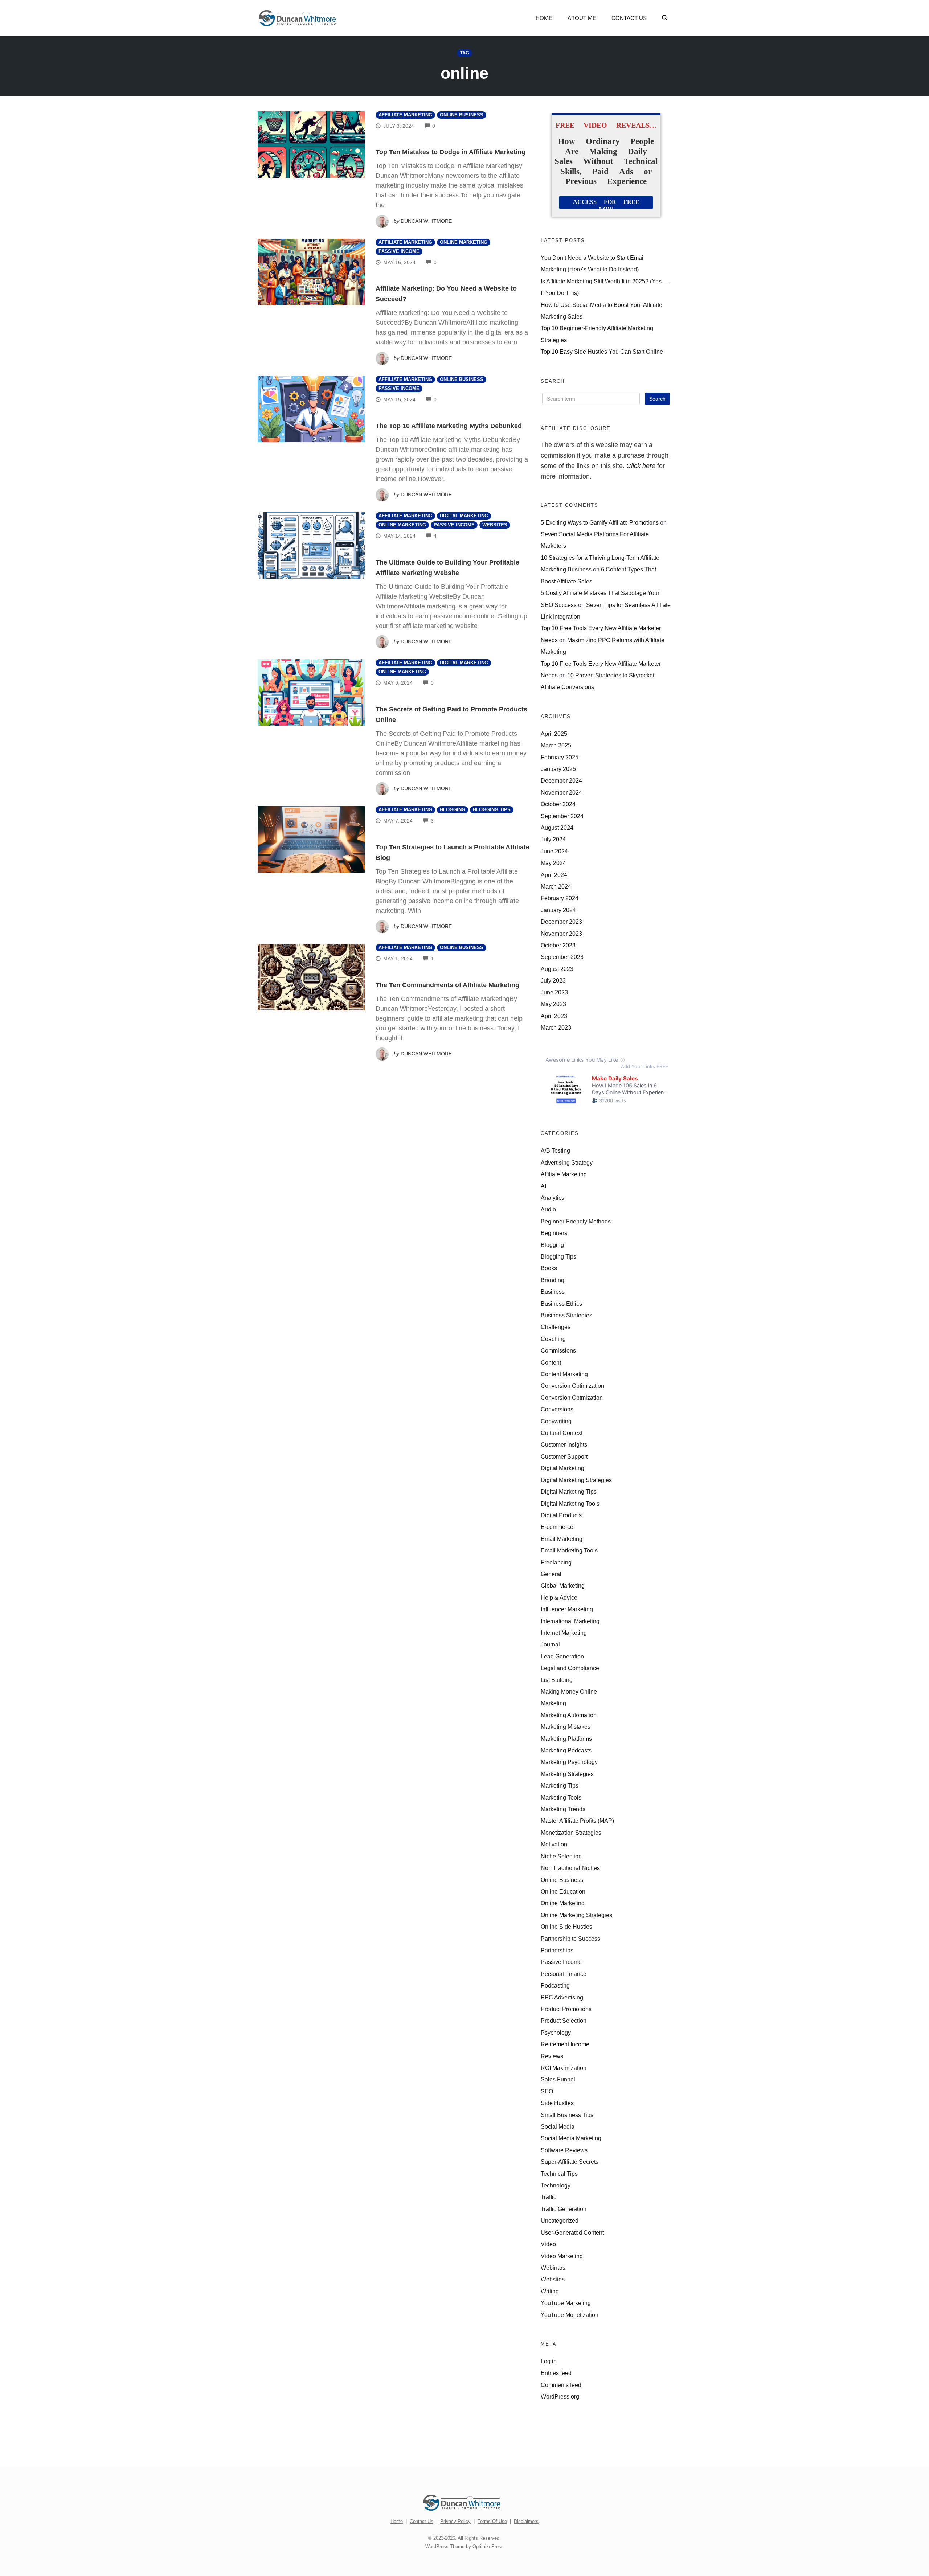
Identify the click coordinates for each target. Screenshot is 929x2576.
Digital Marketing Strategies (576, 1480)
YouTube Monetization (570, 2315)
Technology (556, 2185)
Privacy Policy (455, 2521)
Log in (549, 2361)
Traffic (549, 2197)
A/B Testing (555, 1150)
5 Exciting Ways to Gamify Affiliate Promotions (600, 522)
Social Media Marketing (571, 2138)
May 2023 (553, 1004)
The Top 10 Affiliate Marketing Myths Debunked (449, 426)
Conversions (557, 1409)
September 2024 (562, 816)
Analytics (553, 1198)
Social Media (558, 2126)
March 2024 (556, 886)
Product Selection (564, 2021)
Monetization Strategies (571, 1833)
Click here (641, 466)
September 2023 (562, 957)
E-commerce (557, 1527)
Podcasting (555, 1985)
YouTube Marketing (566, 2303)
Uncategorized (560, 2220)
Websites (495, 525)
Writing (550, 2291)
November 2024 (561, 792)
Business (553, 1292)
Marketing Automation (569, 1715)
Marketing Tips (560, 1785)
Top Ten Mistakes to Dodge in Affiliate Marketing (451, 152)
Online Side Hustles (566, 1927)
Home (544, 18)
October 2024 (558, 804)
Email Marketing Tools (569, 1550)
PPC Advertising (562, 1997)
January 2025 (558, 769)
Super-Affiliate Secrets (570, 2162)
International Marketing (570, 1621)
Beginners (554, 1233)
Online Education (563, 1891)
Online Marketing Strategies (576, 1915)
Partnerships (557, 1950)
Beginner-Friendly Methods (576, 1221)
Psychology (556, 2033)
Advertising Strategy (567, 1162)
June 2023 (554, 992)
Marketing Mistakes (566, 1727)
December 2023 (561, 922)
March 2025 (556, 745)
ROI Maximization (564, 2068)
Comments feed (561, 2385)
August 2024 (557, 828)
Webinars (553, 2268)
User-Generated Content (572, 2232)
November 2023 (561, 934)
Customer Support (564, 1456)
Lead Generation (562, 1656)
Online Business (462, 115)
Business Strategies (566, 1315)
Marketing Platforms (566, 1739)
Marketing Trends (563, 1809)
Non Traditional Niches (570, 1868)
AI (543, 1186)
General (551, 1574)
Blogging (453, 810)
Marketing (553, 1703)
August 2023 (557, 969)
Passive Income (399, 251)
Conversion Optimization (572, 1386)
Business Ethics (561, 1304)
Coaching (553, 1339)
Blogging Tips (492, 810)
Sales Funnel (558, 2079)
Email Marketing (562, 1539)
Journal (550, 1644)
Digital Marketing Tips (569, 1492)
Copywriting (556, 1421)
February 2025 (560, 757)
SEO (547, 2091)
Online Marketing (464, 242)
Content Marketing (564, 1374)
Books (549, 1268)
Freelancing (556, 1562)
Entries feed (556, 2373)
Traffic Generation (564, 2209)
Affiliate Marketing (405, 115)
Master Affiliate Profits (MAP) (577, 1821)
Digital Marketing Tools (570, 1504)
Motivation (554, 1844)
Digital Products (561, 1515)
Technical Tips (559, 2174)
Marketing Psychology (569, 1762)
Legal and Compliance (570, 1668)
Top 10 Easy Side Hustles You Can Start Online (602, 352)
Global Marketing (563, 1586)
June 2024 (554, 851)
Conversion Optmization (572, 1398)
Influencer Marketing (567, 1609)
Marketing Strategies (567, 1774)
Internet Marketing (564, 1633)
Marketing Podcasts (566, 1750)
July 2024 (553, 839)
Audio (548, 1209)
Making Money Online (569, 1691)
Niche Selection (561, 1856)
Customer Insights (564, 1444)
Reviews (552, 2056)
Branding (553, 1280)
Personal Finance (564, 1974)
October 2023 (558, 945)
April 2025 (554, 734)
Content (551, 1362)
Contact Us (629, 18)
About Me (582, 18)
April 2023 (554, 1016)
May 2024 (553, 863)
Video (548, 2244)
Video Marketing (562, 2256)
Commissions (558, 1350)
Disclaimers (526, 2521)
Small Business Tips (567, 2115)
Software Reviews (564, 2150)
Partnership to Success (570, 1939)
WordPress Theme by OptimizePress (464, 2546)
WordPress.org (560, 2396)
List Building (557, 1680)
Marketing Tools (561, 1797)
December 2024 (561, 780)
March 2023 (556, 1027)
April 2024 (554, 875)
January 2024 (558, 910)
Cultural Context (562, 1433)
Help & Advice (559, 1597)
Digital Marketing (464, 516)
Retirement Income (565, 2044)
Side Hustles (557, 2103)
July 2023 (553, 980)
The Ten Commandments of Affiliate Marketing (447, 985)
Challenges (556, 1327)
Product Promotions (566, 2009)
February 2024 (560, 898)
